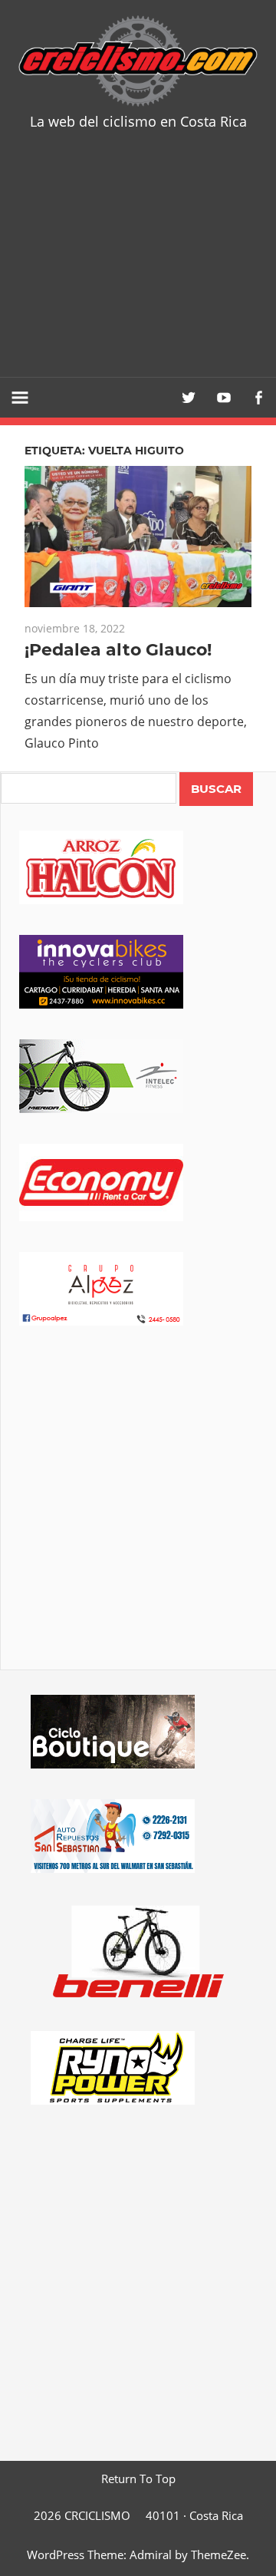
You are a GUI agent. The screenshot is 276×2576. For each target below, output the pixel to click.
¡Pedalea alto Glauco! (118, 650)
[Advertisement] (138, 265)
